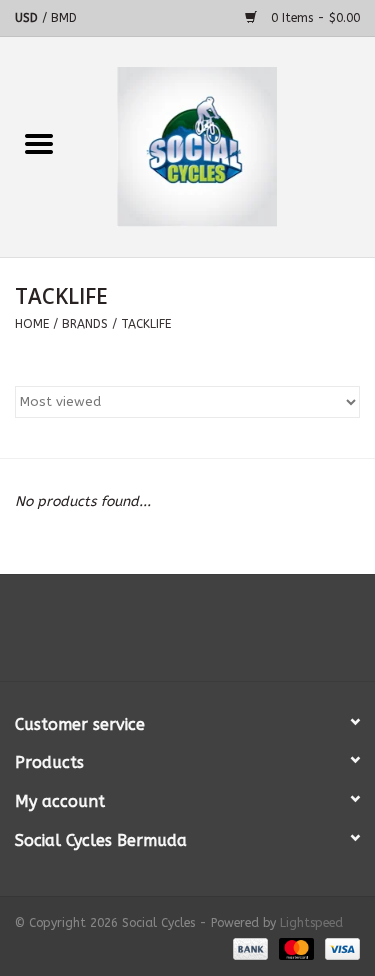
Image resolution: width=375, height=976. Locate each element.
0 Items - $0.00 (313, 18)
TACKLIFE (146, 324)
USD (28, 18)
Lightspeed (311, 923)
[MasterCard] (295, 948)
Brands (85, 324)
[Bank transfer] (249, 948)
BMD (64, 18)
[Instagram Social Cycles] (224, 635)
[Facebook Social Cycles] (152, 635)
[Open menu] (39, 143)
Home (32, 324)
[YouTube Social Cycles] (188, 635)
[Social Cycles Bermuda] (227, 146)
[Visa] (339, 948)
